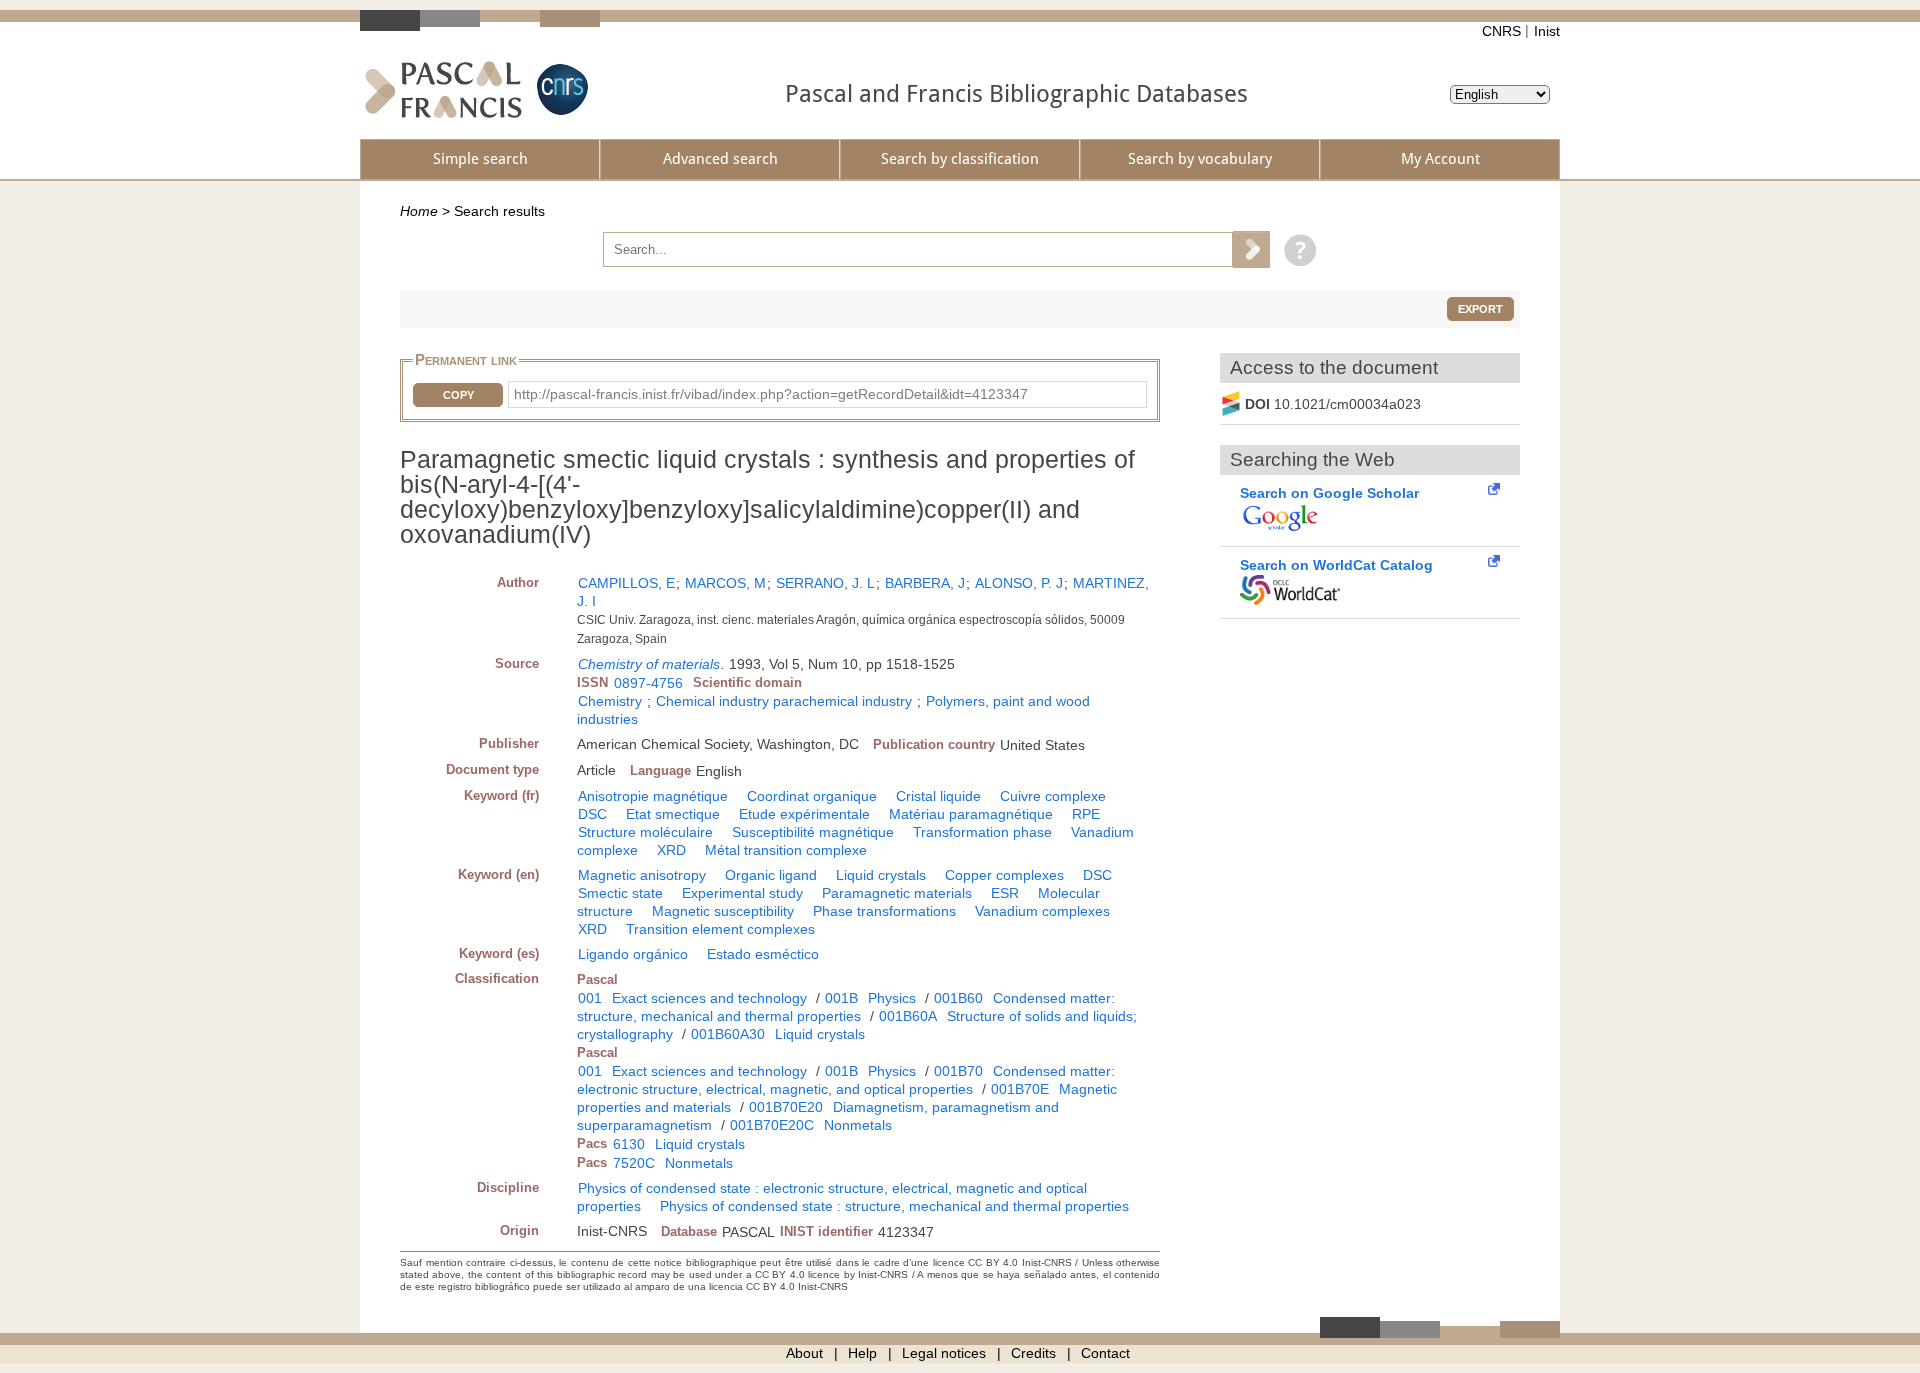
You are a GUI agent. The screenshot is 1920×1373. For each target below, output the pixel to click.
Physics (892, 998)
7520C (634, 1163)
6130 (629, 1144)
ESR (1005, 893)
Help (862, 1353)
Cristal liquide (938, 796)
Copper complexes (1004, 875)
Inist (1547, 31)
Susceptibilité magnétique (813, 832)
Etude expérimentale (804, 814)
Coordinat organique (812, 796)
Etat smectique (673, 814)
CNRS (1501, 31)
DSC (592, 814)
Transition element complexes (720, 929)
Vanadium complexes (1042, 911)
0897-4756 (648, 683)
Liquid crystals (881, 875)
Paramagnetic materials (897, 893)
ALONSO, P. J (1019, 583)
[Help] (1295, 249)
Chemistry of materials (649, 664)
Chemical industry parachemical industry (784, 701)
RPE (1086, 814)
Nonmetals (858, 1125)
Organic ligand (771, 875)
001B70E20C (772, 1125)
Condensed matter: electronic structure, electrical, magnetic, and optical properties (846, 1080)
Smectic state (620, 893)
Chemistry (610, 701)
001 (590, 998)
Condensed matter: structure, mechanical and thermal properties (846, 1007)
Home (419, 211)
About (804, 1353)
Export (1480, 309)
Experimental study (742, 893)
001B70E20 (786, 1107)
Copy (458, 395)
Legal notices (944, 1353)
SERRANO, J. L (825, 583)
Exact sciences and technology (709, 998)
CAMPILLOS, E (626, 583)
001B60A (908, 1016)
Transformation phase (982, 832)
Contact (1105, 1353)
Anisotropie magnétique (653, 796)
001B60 (958, 998)
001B (841, 998)
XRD (671, 850)
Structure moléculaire (645, 832)
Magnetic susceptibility (723, 911)
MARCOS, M (725, 583)
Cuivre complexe (1053, 796)
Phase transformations (884, 911)
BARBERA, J (925, 583)
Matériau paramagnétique (971, 814)
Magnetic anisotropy (642, 875)
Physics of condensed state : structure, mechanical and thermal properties (894, 1206)
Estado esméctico (763, 954)
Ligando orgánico (633, 954)
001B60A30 (728, 1034)
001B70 (958, 1071)
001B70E (1020, 1089)
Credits (1033, 1353)
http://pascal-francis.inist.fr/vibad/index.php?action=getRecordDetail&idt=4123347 (771, 394)
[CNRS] (560, 89)
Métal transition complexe (786, 850)
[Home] (443, 89)
